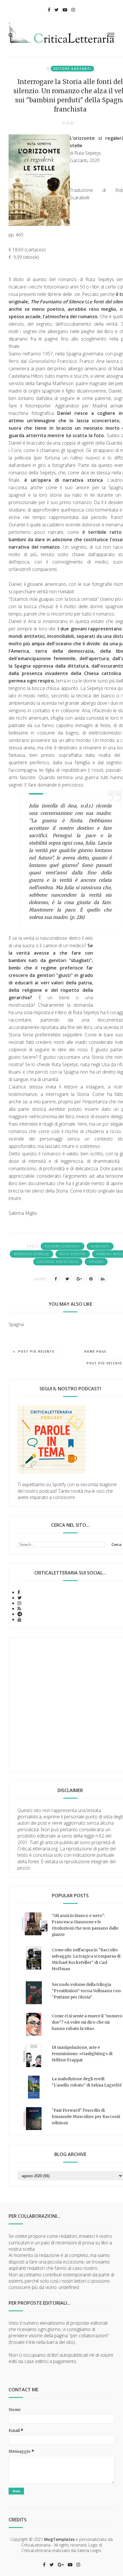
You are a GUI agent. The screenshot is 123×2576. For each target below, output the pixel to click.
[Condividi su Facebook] (56, 1279)
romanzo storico (31, 1254)
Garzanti (100, 1246)
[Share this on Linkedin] (103, 1279)
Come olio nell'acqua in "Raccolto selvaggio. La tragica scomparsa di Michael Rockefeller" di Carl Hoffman (86, 1959)
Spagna (96, 1262)
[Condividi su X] (68, 1279)
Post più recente (36, 1351)
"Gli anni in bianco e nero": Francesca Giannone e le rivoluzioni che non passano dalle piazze (85, 1925)
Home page (95, 1351)
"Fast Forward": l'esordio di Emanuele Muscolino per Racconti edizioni (86, 2117)
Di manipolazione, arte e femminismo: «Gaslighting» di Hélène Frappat (82, 2054)
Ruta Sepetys (73, 1254)
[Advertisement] (61, 1705)
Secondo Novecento (58, 1262)
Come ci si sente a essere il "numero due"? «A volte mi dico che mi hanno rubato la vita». (87, 2022)
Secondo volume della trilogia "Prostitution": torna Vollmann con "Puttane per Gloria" (86, 1991)
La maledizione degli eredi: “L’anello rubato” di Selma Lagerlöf (87, 2082)
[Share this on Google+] (79, 1279)
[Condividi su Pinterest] (91, 1279)
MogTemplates (59, 2539)
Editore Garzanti (72, 69)
